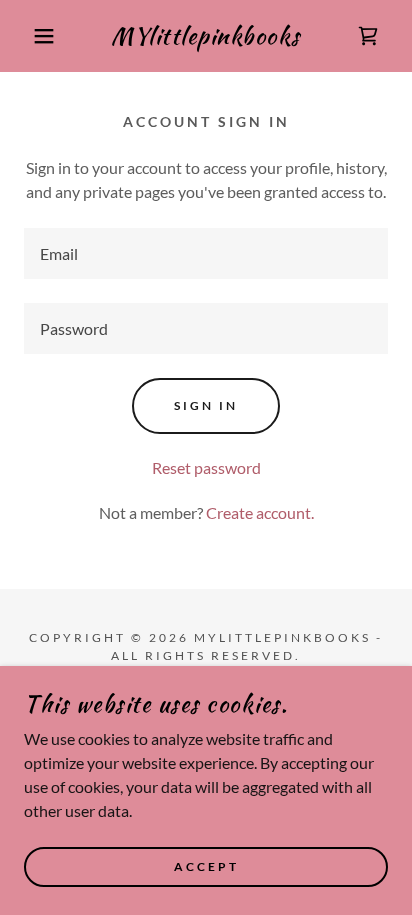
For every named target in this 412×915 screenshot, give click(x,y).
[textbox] (206, 253)
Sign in (206, 405)
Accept (206, 867)
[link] (206, 36)
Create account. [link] (260, 512)
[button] (31, 36)
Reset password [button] (206, 467)
